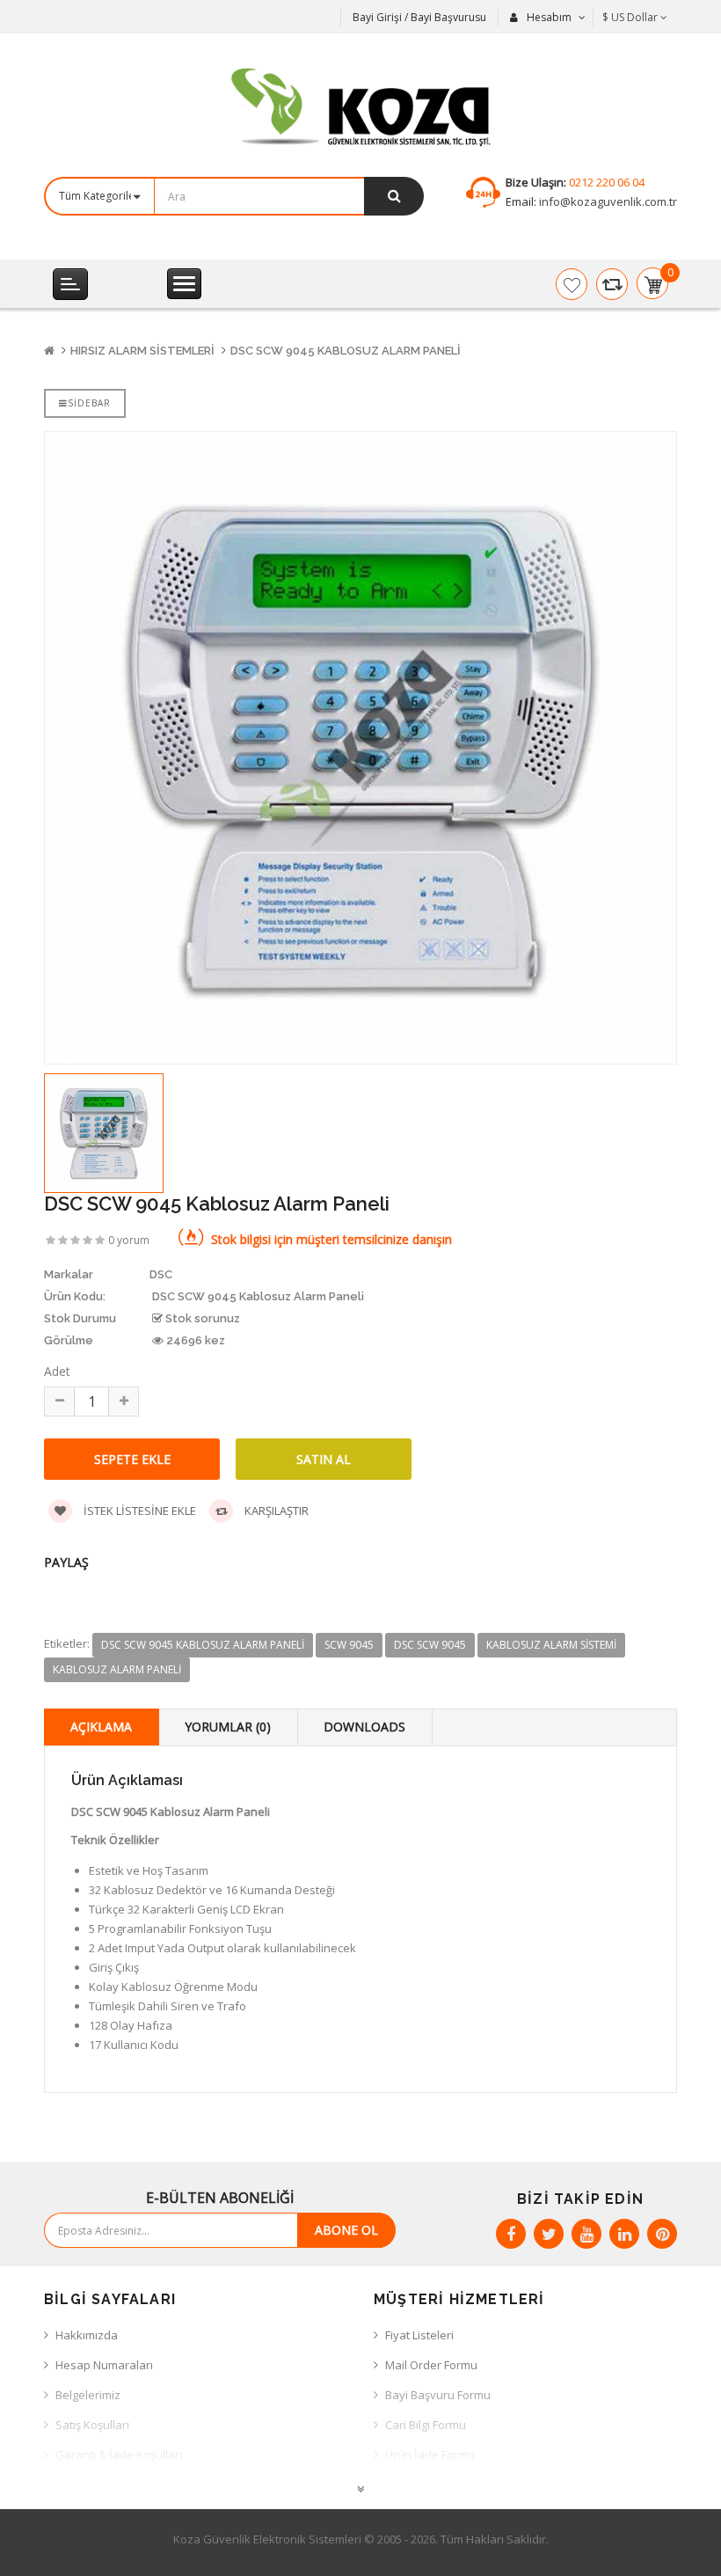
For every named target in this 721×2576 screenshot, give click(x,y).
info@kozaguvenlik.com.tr (607, 201)
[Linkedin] (624, 2234)
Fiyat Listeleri (419, 2335)
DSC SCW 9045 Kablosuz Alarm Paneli (346, 351)
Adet (57, 1371)
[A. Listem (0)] (572, 284)
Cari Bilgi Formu (426, 2425)
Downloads (364, 1727)
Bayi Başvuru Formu (438, 2395)
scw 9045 (349, 1645)
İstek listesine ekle (138, 1511)
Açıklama (101, 1727)
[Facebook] (511, 2234)
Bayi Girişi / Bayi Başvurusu (419, 17)
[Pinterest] (662, 2234)
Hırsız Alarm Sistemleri (142, 351)
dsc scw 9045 (430, 1645)
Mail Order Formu (431, 2365)
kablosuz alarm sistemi (551, 1645)
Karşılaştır (275, 1511)
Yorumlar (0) (228, 1727)
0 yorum (129, 1240)
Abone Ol (346, 2230)
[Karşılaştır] (612, 284)
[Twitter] (549, 2234)
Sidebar (89, 403)
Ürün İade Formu (430, 2455)
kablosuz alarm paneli (117, 1669)
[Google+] (586, 2234)
